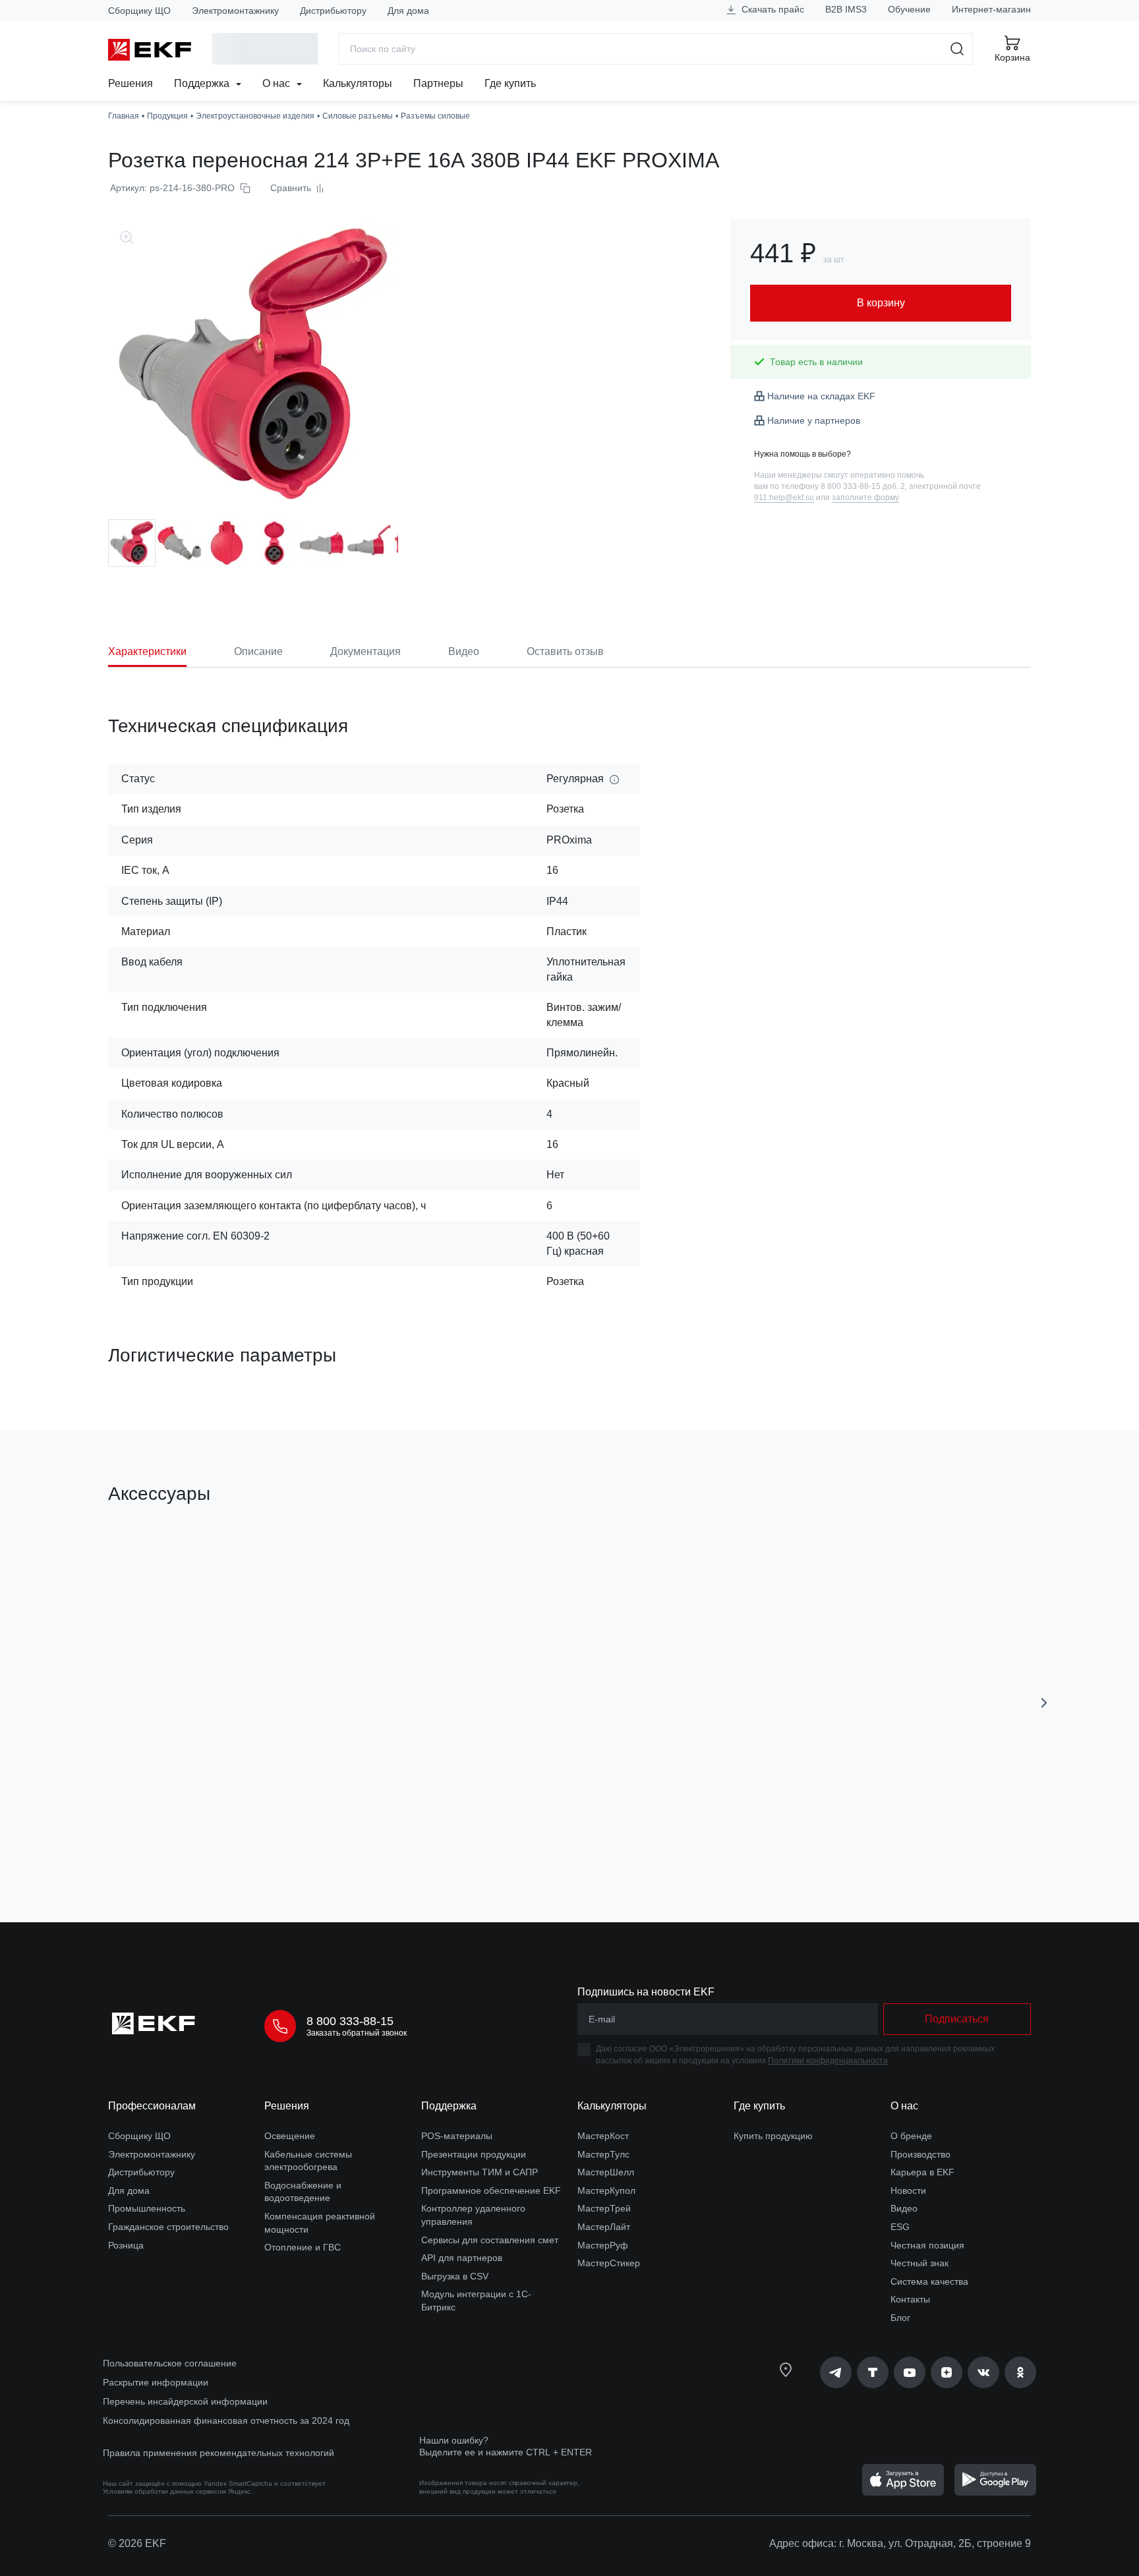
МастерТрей (604, 2208)
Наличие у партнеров (814, 420)
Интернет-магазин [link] (991, 9)
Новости (908, 2190)
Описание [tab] (258, 651)
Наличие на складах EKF (821, 396)
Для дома (408, 11)
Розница (126, 2245)
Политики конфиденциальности (828, 2061)
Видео (904, 2208)
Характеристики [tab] (147, 651)
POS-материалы (457, 2136)
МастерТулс (603, 2154)
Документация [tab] (365, 651)
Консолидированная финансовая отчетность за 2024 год (226, 2420)
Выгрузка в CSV (455, 2276)
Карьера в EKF (922, 2172)
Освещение (290, 2136)
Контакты (910, 2299)
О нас (277, 83)
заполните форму (865, 498)
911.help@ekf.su (784, 498)
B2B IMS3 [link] (846, 9)
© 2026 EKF (137, 2543)
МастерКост (603, 2136)
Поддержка (203, 83)
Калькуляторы (358, 83)
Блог (900, 2318)
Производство (920, 2154)
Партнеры (438, 83)
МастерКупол (606, 2190)
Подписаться (957, 2019)
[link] (836, 2372)
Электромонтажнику (235, 11)
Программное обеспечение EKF (491, 2190)
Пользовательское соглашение (170, 2363)
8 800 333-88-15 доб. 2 (863, 486)
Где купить (510, 83)
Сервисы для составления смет (490, 2240)
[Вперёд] (1044, 1703)
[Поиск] (957, 49)
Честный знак (920, 2263)
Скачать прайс (772, 9)
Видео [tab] (464, 651)
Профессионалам (152, 2106)
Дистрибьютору (333, 11)
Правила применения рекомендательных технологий (219, 2453)
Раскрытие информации (156, 2382)
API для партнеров (462, 2258)
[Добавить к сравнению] (301, 1838)
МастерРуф (603, 2245)
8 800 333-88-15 (350, 2021)
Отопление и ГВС (303, 2247)
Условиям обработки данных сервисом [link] (164, 2491)
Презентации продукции (474, 2154)
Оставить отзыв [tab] (565, 651)
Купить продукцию (773, 2136)
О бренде (911, 2136)
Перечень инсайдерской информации (185, 2401)
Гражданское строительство (168, 2227)
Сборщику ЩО (139, 11)
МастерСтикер (609, 2263)
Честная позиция (927, 2245)
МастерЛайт (604, 2227)
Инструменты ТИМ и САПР (480, 2172)
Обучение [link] (909, 9)
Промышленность (147, 2208)
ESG (900, 2227)
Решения (131, 83)
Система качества (929, 2281)
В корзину (184, 1838)
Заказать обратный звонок (357, 2033)
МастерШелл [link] (606, 2172)
